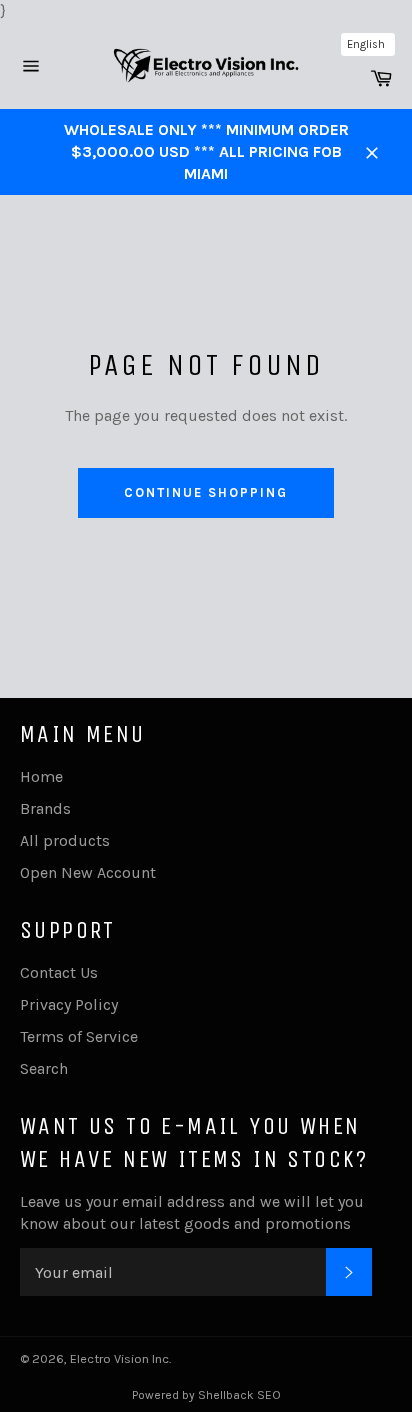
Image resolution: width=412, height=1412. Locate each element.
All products (65, 840)
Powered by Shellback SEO (206, 1395)
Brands (45, 808)
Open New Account (88, 872)
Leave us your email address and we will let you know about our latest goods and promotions (192, 1212)
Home (41, 776)
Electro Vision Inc (119, 1358)
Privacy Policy (69, 1004)
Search (44, 1068)
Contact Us (59, 972)
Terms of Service (79, 1036)
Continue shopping (205, 492)
